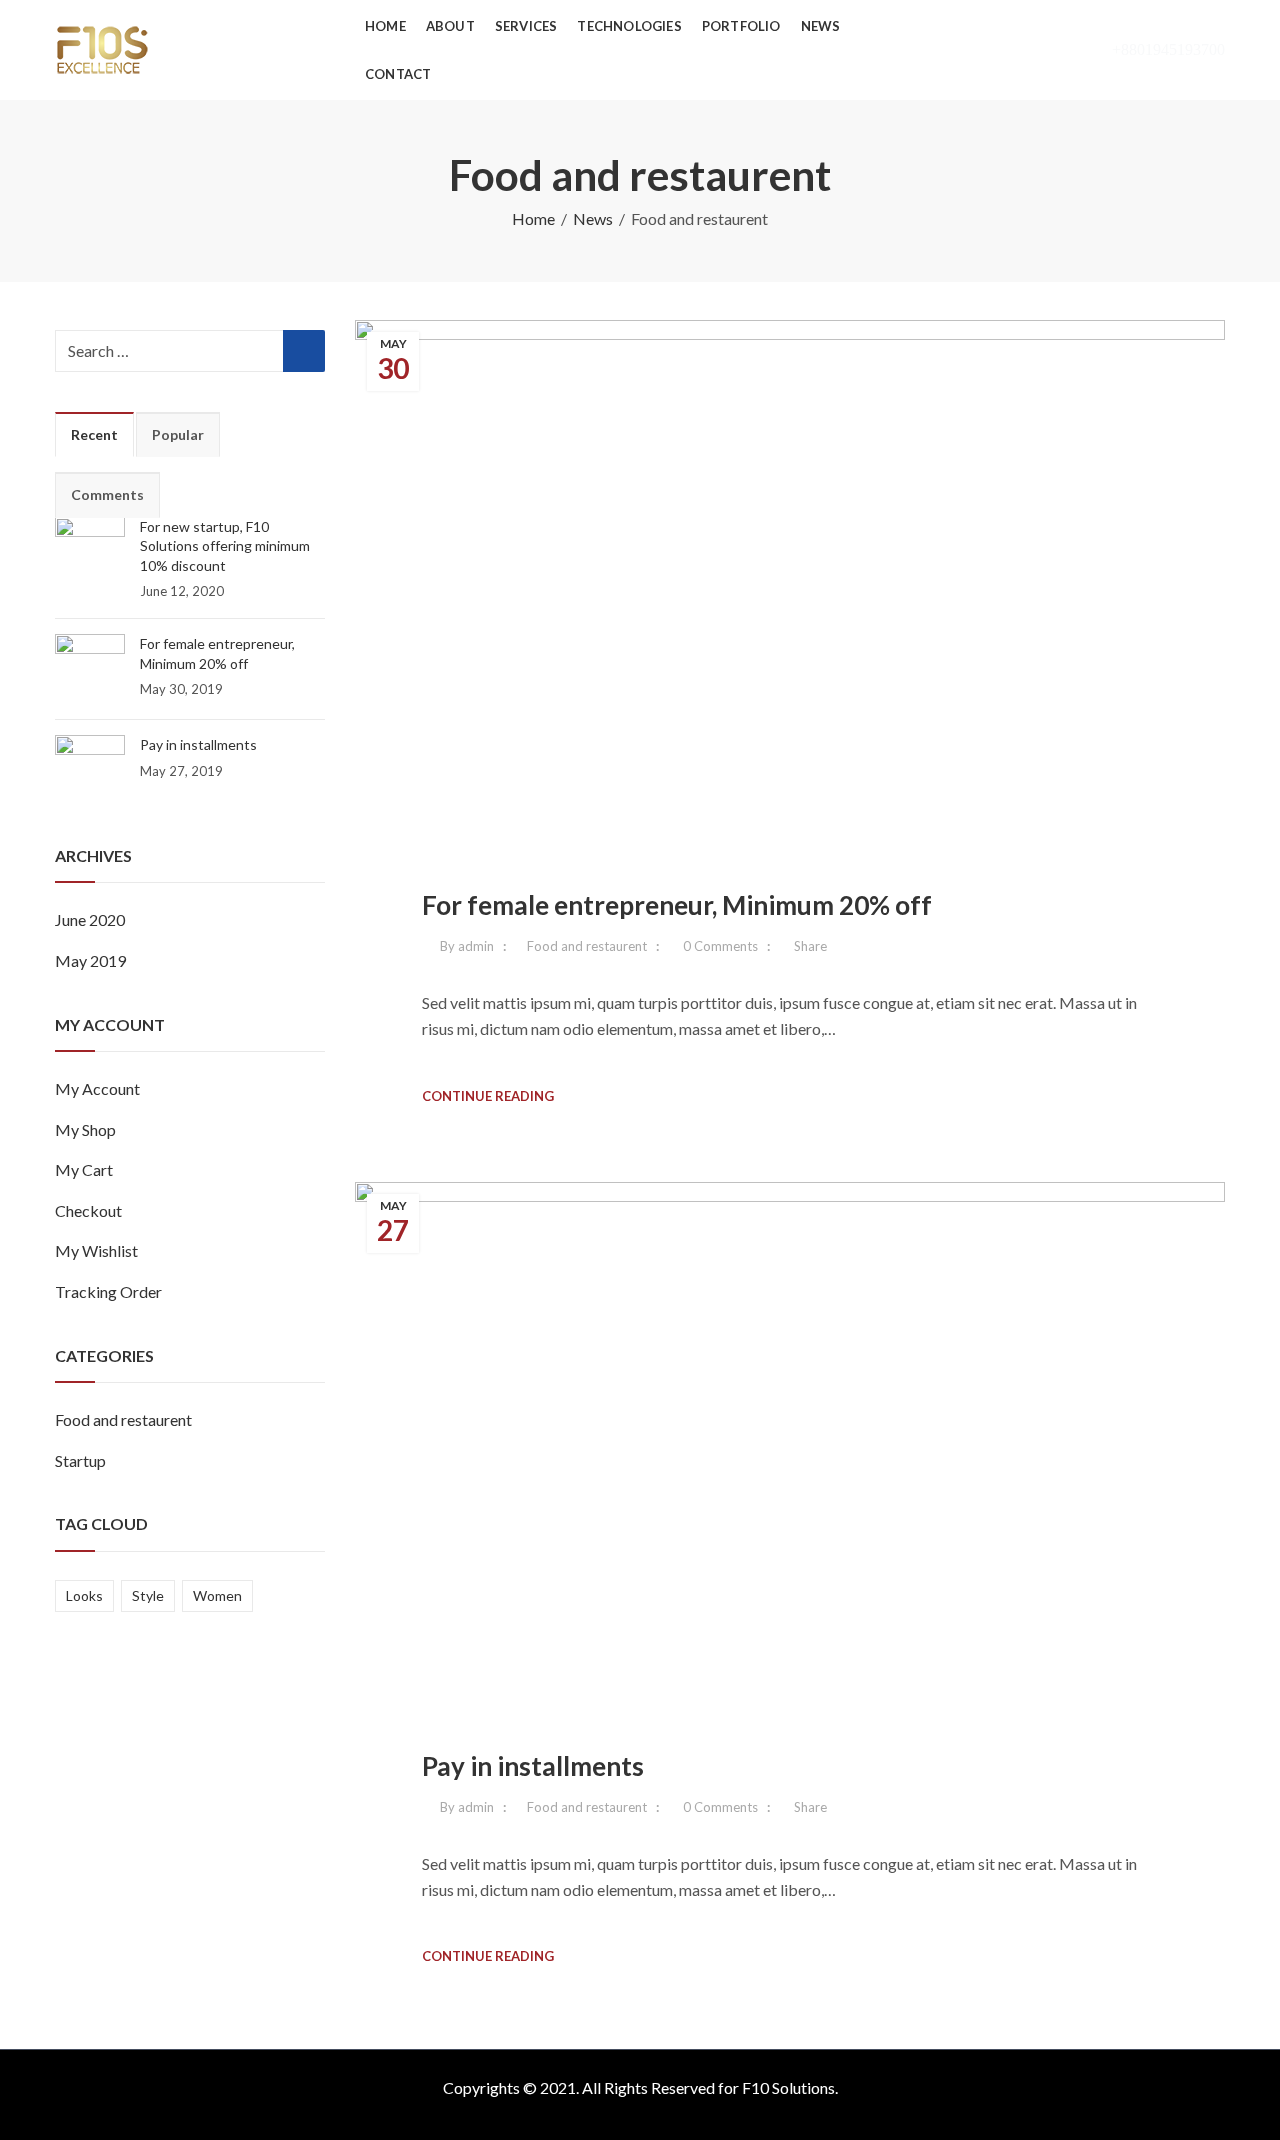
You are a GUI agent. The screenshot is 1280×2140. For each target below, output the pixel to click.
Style (148, 1595)
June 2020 (90, 919)
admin (476, 946)
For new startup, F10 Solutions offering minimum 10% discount (225, 546)
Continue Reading (488, 1096)
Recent (94, 434)
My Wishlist (96, 1250)
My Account (97, 1088)
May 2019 (90, 960)
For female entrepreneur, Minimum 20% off (677, 905)
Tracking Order (108, 1291)
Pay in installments (533, 1766)
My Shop (85, 1129)
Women (217, 1595)
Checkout (88, 1210)
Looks (84, 1595)
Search (304, 351)
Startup (80, 1460)
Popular (178, 434)
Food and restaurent (587, 946)
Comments (107, 494)
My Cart (84, 1169)
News (593, 218)
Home (533, 218)
